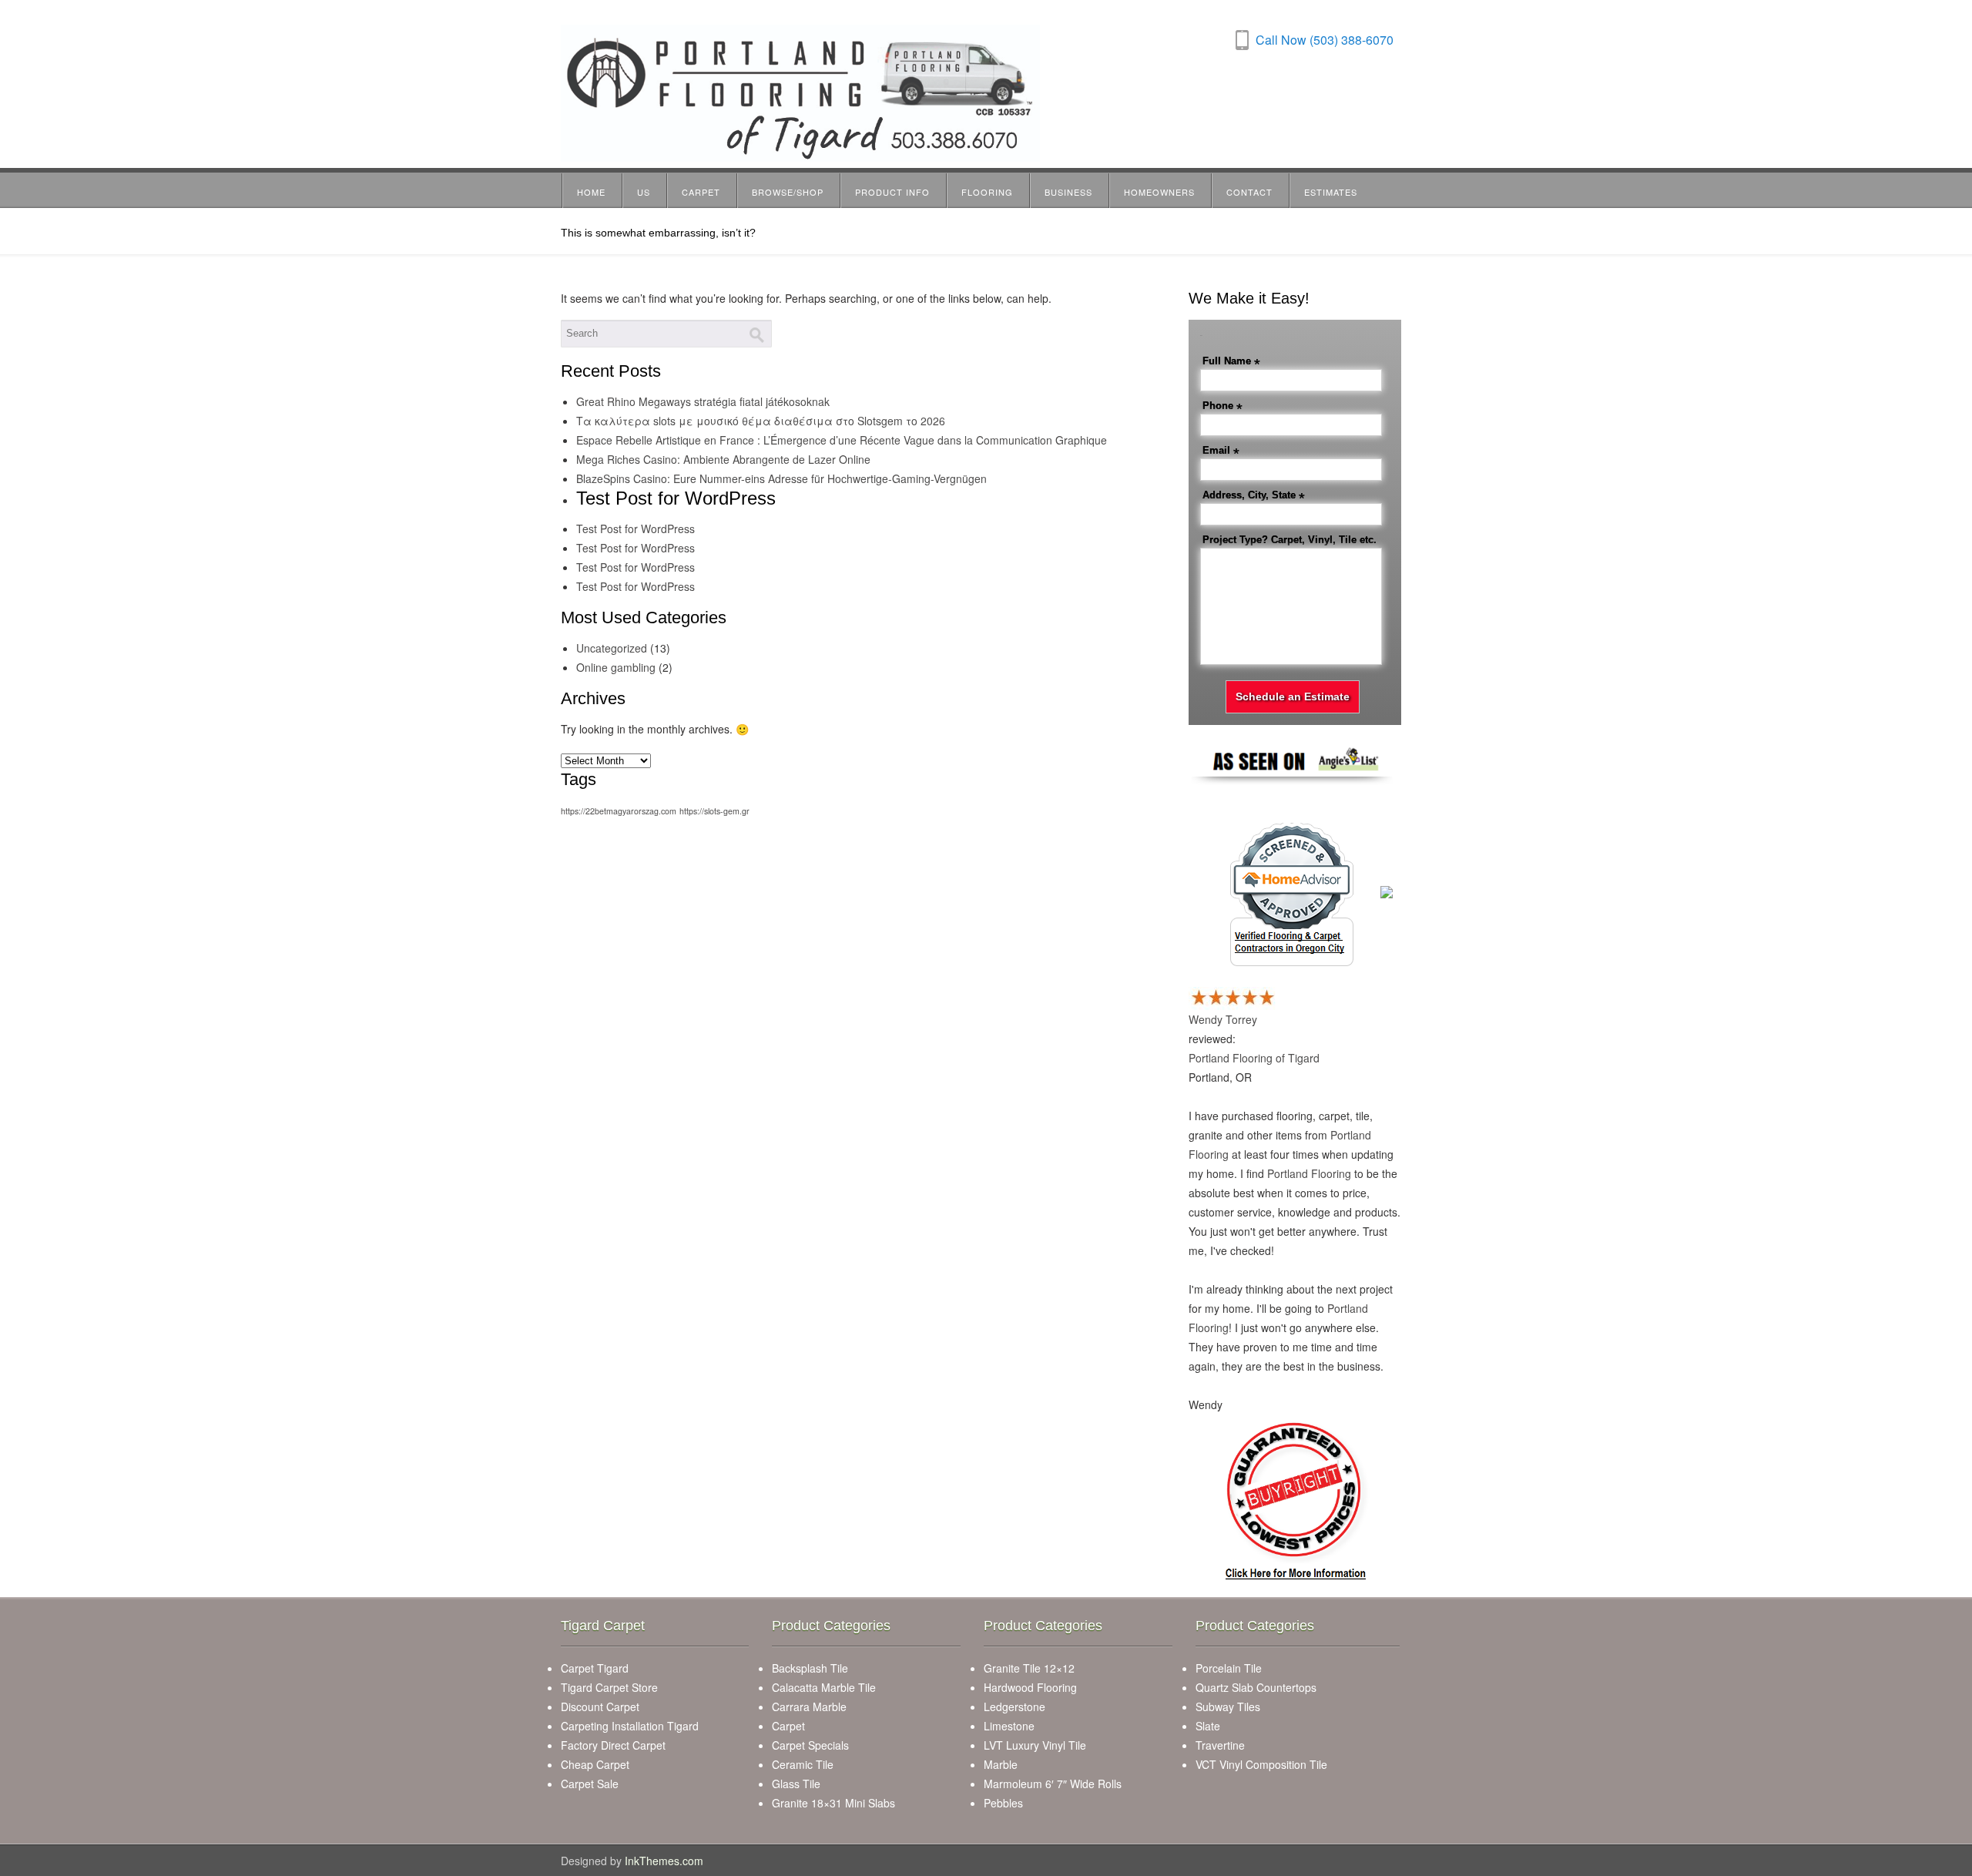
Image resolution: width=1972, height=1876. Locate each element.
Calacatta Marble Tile (824, 1687)
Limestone (1009, 1726)
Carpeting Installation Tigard (630, 1726)
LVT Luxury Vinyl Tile (1035, 1745)
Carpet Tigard (595, 1668)
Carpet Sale (590, 1784)
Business (1068, 192)
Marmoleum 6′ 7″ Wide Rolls (1053, 1784)
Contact (1249, 192)
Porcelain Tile (1229, 1668)
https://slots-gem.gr (714, 811)
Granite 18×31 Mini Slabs (833, 1803)
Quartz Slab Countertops (1256, 1687)
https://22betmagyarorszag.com (619, 811)
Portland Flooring (1309, 1173)
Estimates (1331, 192)
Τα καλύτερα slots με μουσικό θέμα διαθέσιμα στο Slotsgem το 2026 (761, 421)
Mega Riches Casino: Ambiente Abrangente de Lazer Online (723, 459)
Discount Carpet (600, 1707)
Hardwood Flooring (1030, 1687)
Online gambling (616, 667)
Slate (1208, 1726)
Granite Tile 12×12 (1029, 1668)
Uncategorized (612, 648)
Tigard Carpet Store (609, 1687)
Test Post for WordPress (636, 529)
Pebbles (1003, 1803)
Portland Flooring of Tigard (1254, 1058)
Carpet (701, 192)
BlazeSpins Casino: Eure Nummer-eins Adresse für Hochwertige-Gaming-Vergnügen (781, 478)
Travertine (1220, 1745)
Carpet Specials (810, 1745)
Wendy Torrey (1223, 1019)
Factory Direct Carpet (613, 1745)
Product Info (892, 192)
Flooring (987, 192)
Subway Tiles (1228, 1707)
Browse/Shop (788, 192)
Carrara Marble (809, 1707)
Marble (1001, 1764)
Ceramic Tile (803, 1764)
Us (644, 192)
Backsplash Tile (810, 1668)
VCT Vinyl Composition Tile (1261, 1764)
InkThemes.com (664, 1861)
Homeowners (1159, 192)
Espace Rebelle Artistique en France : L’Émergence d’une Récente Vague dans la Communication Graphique (842, 440)
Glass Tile (796, 1784)
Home (591, 192)
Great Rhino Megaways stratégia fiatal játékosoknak (703, 401)
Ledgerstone (1015, 1707)
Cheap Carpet (595, 1764)
